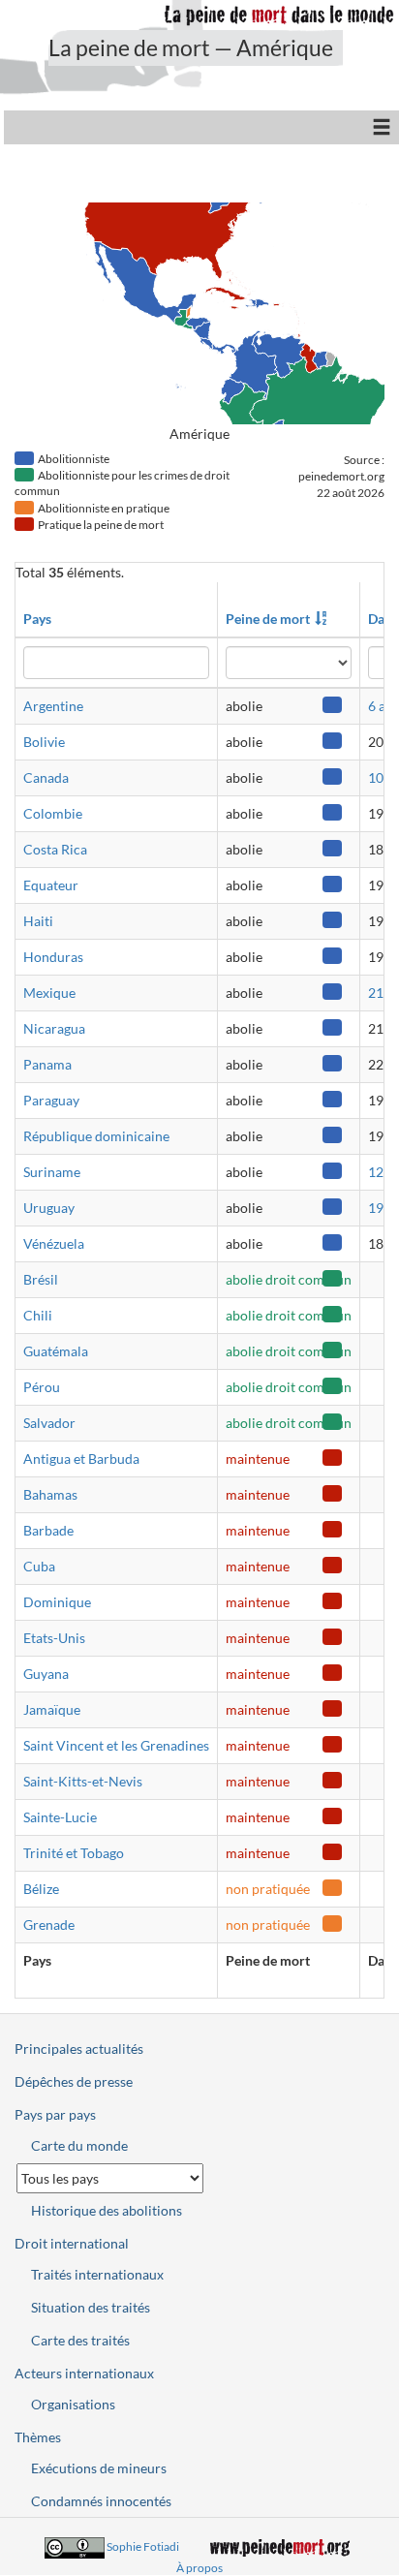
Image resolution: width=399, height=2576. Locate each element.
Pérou (42, 1387)
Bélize (41, 1889)
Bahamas (50, 1494)
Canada (46, 777)
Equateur (51, 885)
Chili (38, 1315)
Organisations (73, 2404)
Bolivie (44, 742)
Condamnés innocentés (101, 2501)
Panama (47, 1064)
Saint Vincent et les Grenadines (116, 1745)
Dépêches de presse (74, 2081)
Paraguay (51, 1100)
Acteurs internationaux (84, 2373)
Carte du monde (79, 2145)
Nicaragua (54, 1028)
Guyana (46, 1674)
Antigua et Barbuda (81, 1459)
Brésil (41, 1279)
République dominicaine (96, 1136)
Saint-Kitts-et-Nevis (83, 1781)
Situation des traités (91, 2307)
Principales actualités (79, 2048)
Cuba (39, 1566)
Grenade (49, 1924)
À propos (199, 2568)
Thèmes (38, 2437)
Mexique (49, 993)
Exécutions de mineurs (99, 2468)
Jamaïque (52, 1709)
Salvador (49, 1423)
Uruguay (49, 1208)
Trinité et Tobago (74, 1853)
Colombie (53, 813)
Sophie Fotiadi (143, 2546)
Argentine (53, 706)
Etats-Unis (54, 1638)
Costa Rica (55, 849)
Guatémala (56, 1351)
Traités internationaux (97, 2274)
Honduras (53, 957)
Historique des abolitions (107, 2210)
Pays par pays (55, 2114)
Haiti (38, 921)
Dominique (57, 1602)
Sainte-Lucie (60, 1817)
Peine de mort (268, 619)
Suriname (52, 1172)
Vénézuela (54, 1243)
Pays (37, 619)
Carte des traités (80, 2340)
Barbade (48, 1530)
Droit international (72, 2243)
